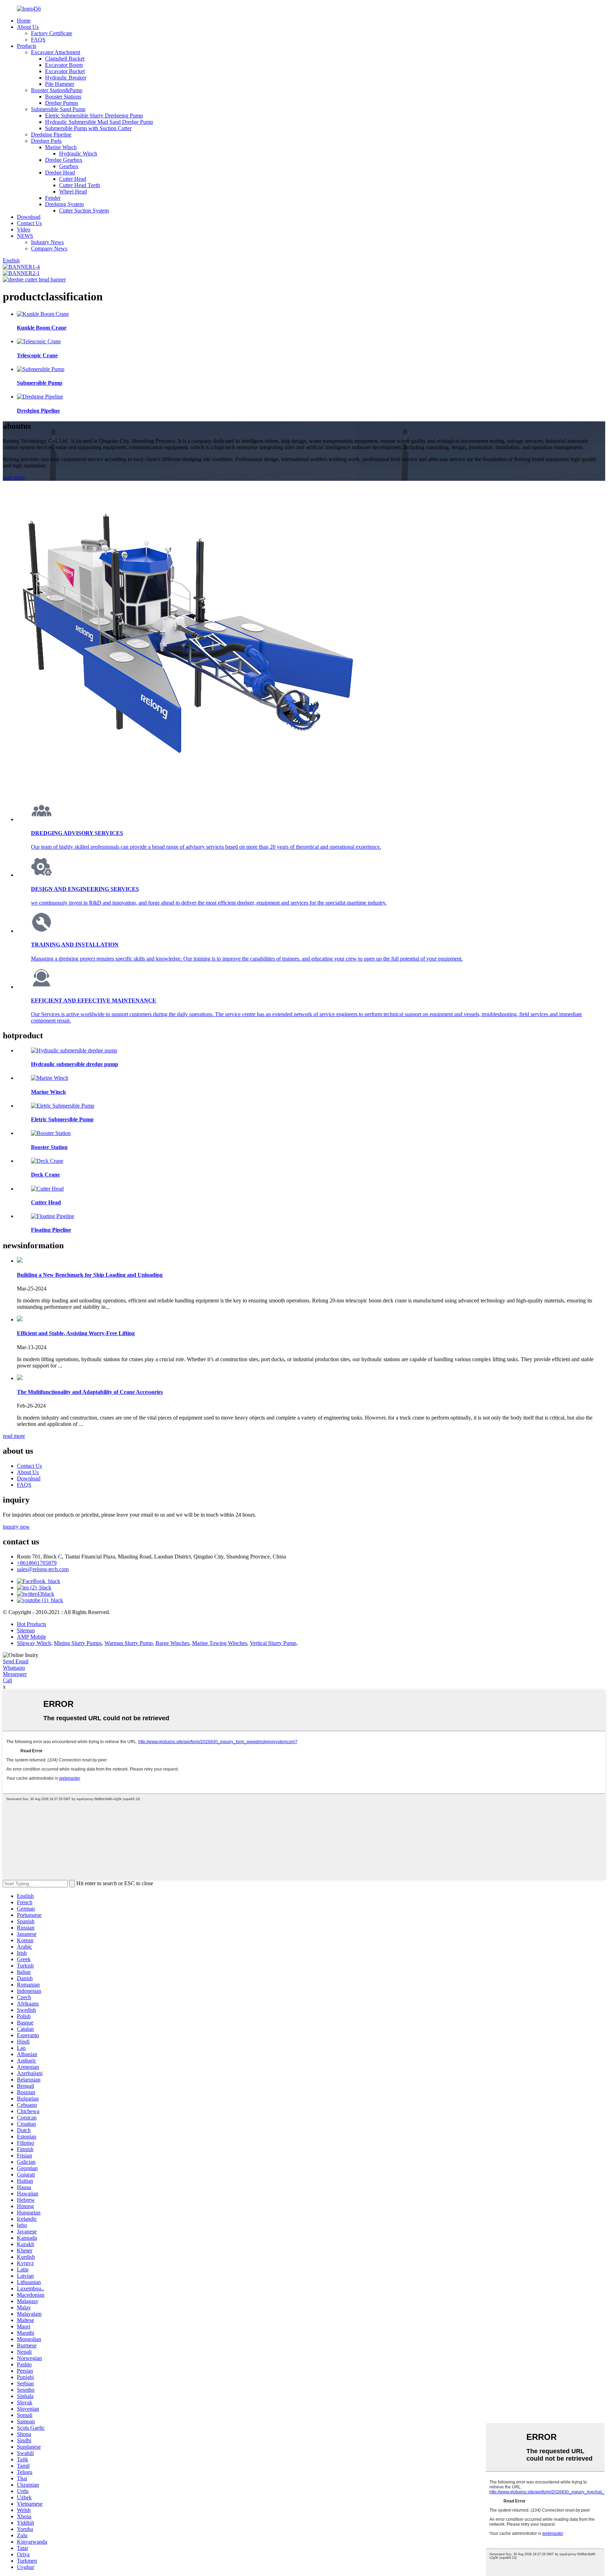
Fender (53, 198)
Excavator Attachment (56, 52)
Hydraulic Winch (78, 154)
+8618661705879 (37, 1563)
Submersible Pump (40, 383)
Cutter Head (73, 179)
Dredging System (64, 204)
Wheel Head (73, 192)
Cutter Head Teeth (80, 185)
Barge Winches (172, 1643)
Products (27, 46)
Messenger (15, 1674)
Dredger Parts (46, 141)
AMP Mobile (31, 1637)
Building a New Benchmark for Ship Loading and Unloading (90, 1275)
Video (24, 229)
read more (14, 477)
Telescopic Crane (37, 355)
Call (7, 1680)
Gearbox (69, 166)
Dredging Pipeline (51, 135)
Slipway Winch (34, 1643)
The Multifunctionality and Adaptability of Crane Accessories (90, 1392)
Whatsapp (14, 1668)
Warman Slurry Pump (129, 1643)
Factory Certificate (52, 33)
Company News (49, 248)
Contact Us (29, 223)
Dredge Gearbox (64, 160)
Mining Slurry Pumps (78, 1643)
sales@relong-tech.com (43, 1569)
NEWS (25, 236)
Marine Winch (61, 147)
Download (29, 217)
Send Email (16, 1661)
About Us (28, 27)
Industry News (47, 242)
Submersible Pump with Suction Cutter (88, 128)
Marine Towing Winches (220, 1643)
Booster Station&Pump (57, 90)
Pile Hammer (60, 84)
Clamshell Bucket (65, 59)
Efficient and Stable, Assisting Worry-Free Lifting (76, 1333)
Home (24, 21)
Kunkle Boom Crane (42, 328)
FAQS (38, 40)
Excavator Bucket (65, 71)
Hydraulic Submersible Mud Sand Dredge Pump (99, 122)
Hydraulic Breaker (66, 78)
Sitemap (26, 1630)
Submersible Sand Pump (58, 109)
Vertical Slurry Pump (273, 1643)
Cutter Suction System (84, 211)
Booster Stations (63, 97)
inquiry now (16, 1527)
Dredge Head (60, 173)
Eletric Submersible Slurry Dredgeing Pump (94, 116)
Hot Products (31, 1624)
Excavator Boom (64, 65)
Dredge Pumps (62, 103)
